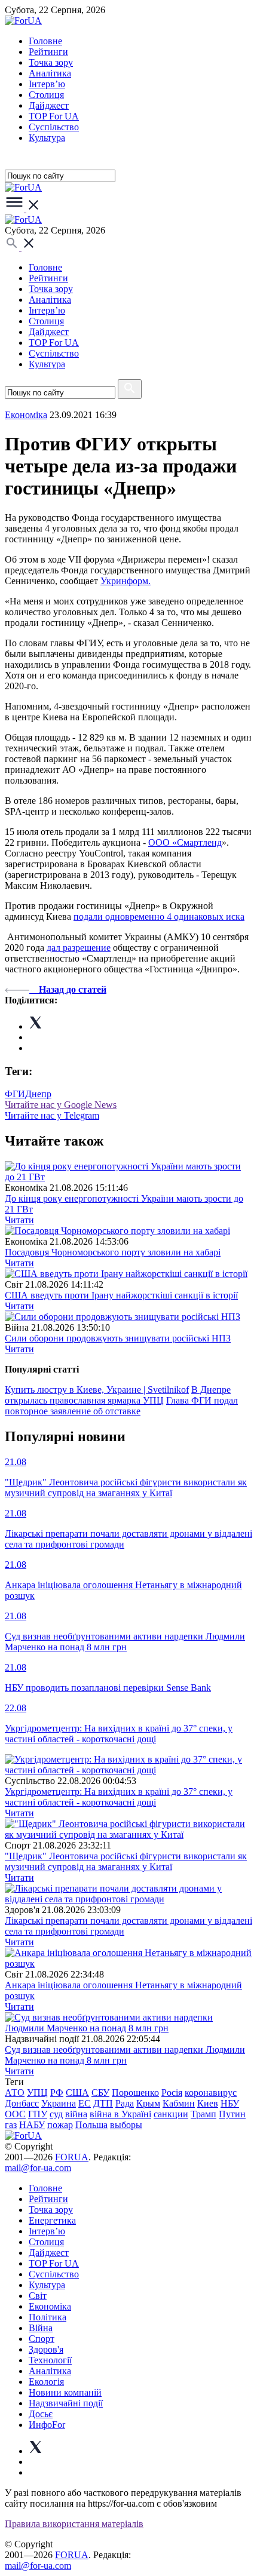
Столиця (46, 95)
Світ (38, 2296)
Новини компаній (65, 2392)
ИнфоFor (47, 2425)
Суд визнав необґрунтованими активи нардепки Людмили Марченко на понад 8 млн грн (125, 2055)
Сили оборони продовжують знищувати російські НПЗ (118, 1338)
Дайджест (49, 105)
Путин (232, 2114)
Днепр (38, 1094)
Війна (41, 2328)
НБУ (230, 2103)
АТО (15, 2093)
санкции (171, 2114)
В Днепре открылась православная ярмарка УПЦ (118, 1395)
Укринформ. (126, 581)
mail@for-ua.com (38, 2168)
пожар (60, 2125)
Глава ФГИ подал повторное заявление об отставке (121, 1406)
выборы (126, 2125)
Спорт (42, 2339)
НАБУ (32, 2125)
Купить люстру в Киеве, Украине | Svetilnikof (97, 1390)
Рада (125, 2103)
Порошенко (135, 2093)
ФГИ (15, 1094)
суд (56, 2114)
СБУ (100, 2093)
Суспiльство (54, 127)
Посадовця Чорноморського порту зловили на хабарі (113, 1252)
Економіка (26, 415)
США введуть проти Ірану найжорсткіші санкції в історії (121, 1295)
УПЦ (37, 2093)
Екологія (46, 2382)
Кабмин (179, 2103)
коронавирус (211, 2093)
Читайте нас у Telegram (52, 1115)
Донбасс (22, 2103)
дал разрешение (79, 948)
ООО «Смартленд (185, 842)
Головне (45, 41)
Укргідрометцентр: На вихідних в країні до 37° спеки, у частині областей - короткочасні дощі (119, 1797)
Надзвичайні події (66, 2403)
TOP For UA (54, 116)
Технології (50, 2360)
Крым (148, 2103)
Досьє (41, 2414)
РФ (57, 2093)
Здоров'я (46, 2349)
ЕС (85, 2103)
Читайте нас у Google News (61, 1105)
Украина (59, 2103)
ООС (15, 2114)
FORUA (72, 2157)
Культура (47, 138)
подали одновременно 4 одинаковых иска (159, 917)
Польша (91, 2125)
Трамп (204, 2114)
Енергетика (52, 2220)
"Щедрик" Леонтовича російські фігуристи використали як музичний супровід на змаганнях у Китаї (126, 1861)
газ (11, 2125)
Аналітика (50, 73)
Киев (208, 2103)
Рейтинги (48, 52)
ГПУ (38, 2114)
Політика (48, 2317)
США (77, 2093)
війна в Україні (120, 2114)
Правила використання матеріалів (74, 2524)
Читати (19, 1220)
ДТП (103, 2103)
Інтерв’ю (47, 84)
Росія (172, 2093)
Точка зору (51, 62)
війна (76, 2114)
